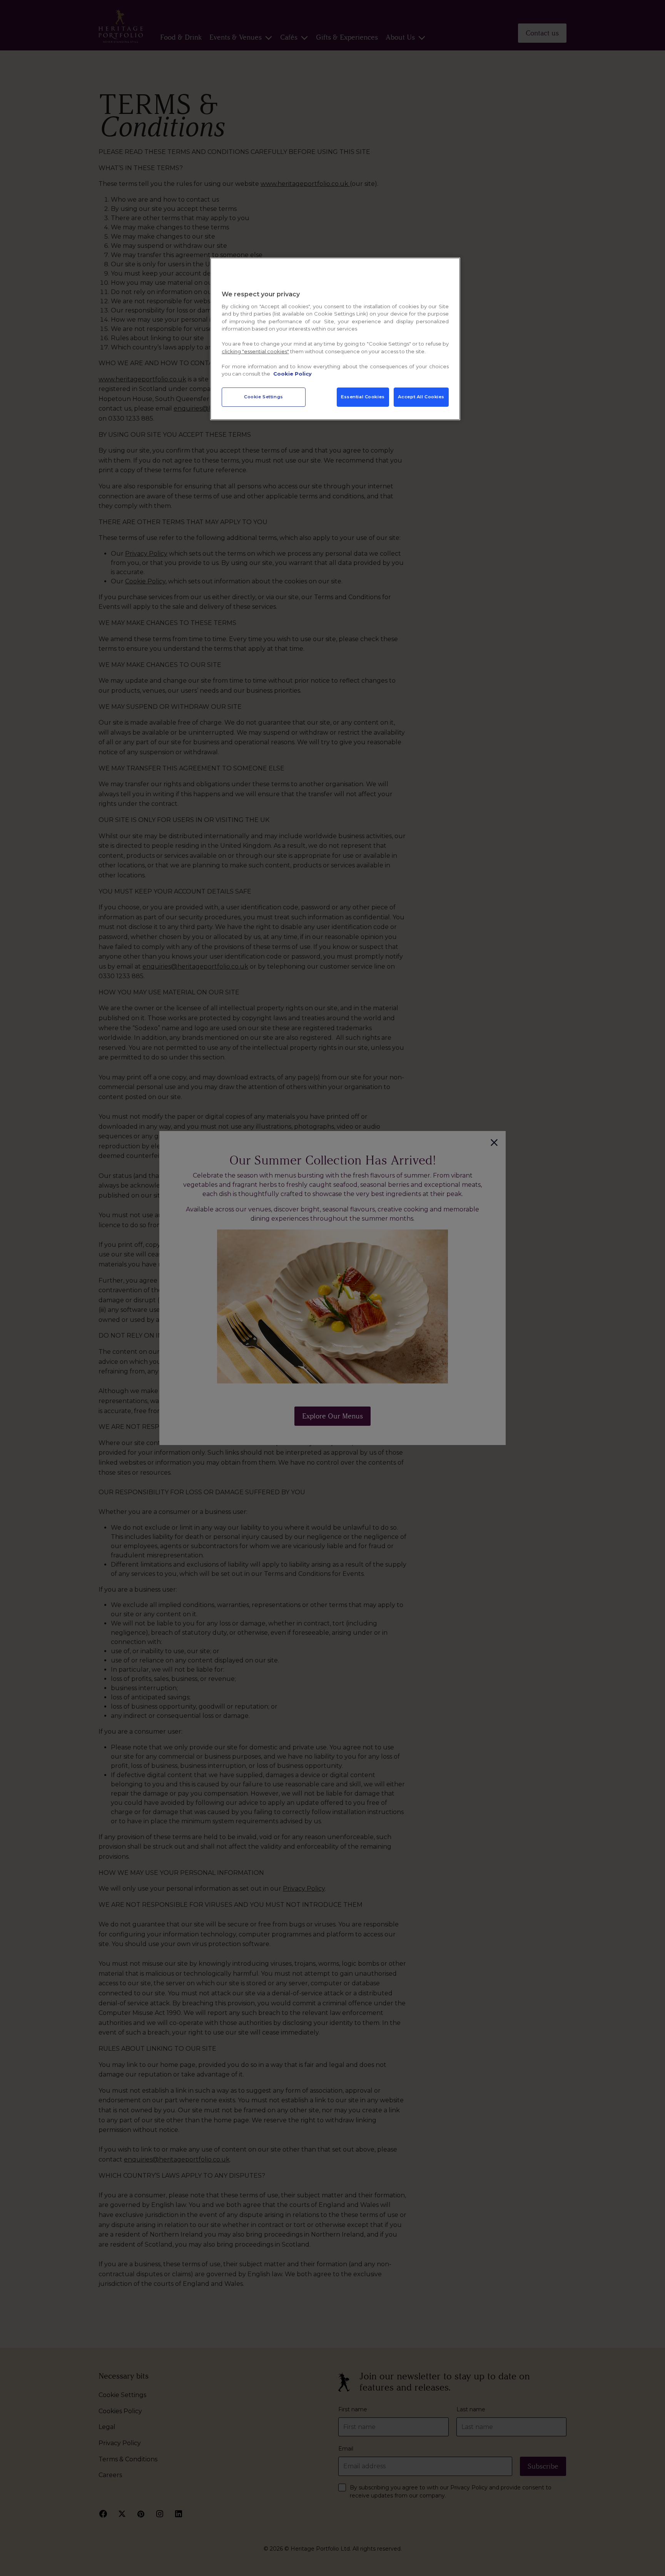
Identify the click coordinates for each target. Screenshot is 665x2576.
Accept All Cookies (421, 397)
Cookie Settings (264, 397)
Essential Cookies (363, 397)
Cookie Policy (292, 374)
